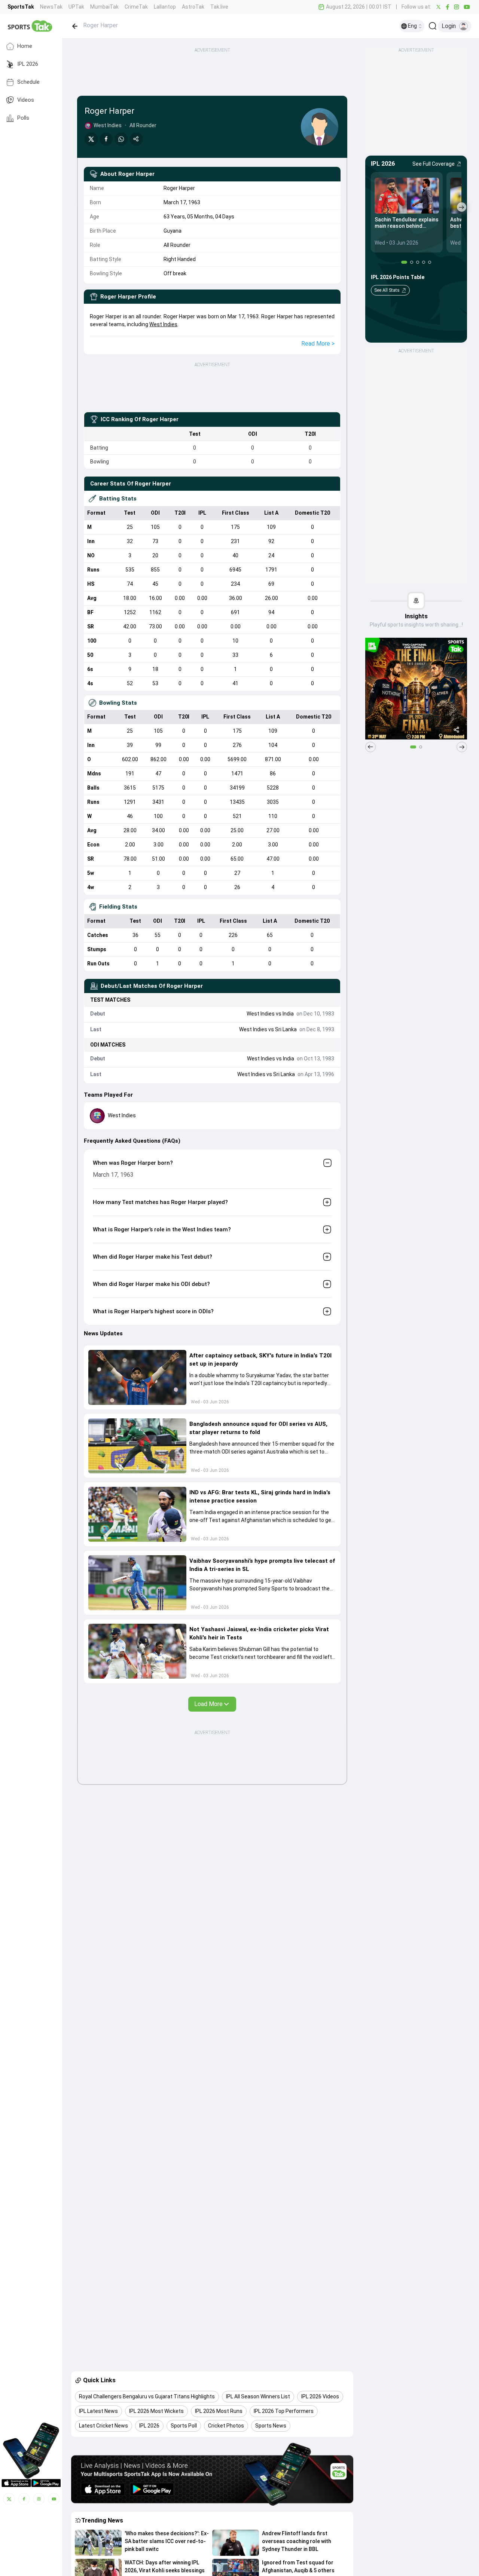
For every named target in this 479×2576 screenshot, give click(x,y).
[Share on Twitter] (91, 139)
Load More (208, 1704)
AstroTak (193, 7)
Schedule (28, 82)
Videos (26, 100)
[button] (137, 1377)
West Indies (163, 324)
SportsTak (21, 7)
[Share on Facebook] (106, 139)
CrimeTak (136, 7)
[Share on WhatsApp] (121, 139)
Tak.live (219, 7)
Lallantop (165, 7)
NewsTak (51, 7)
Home (25, 46)
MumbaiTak (104, 7)
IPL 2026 (28, 64)
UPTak (76, 7)
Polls (23, 118)
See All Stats (387, 290)
